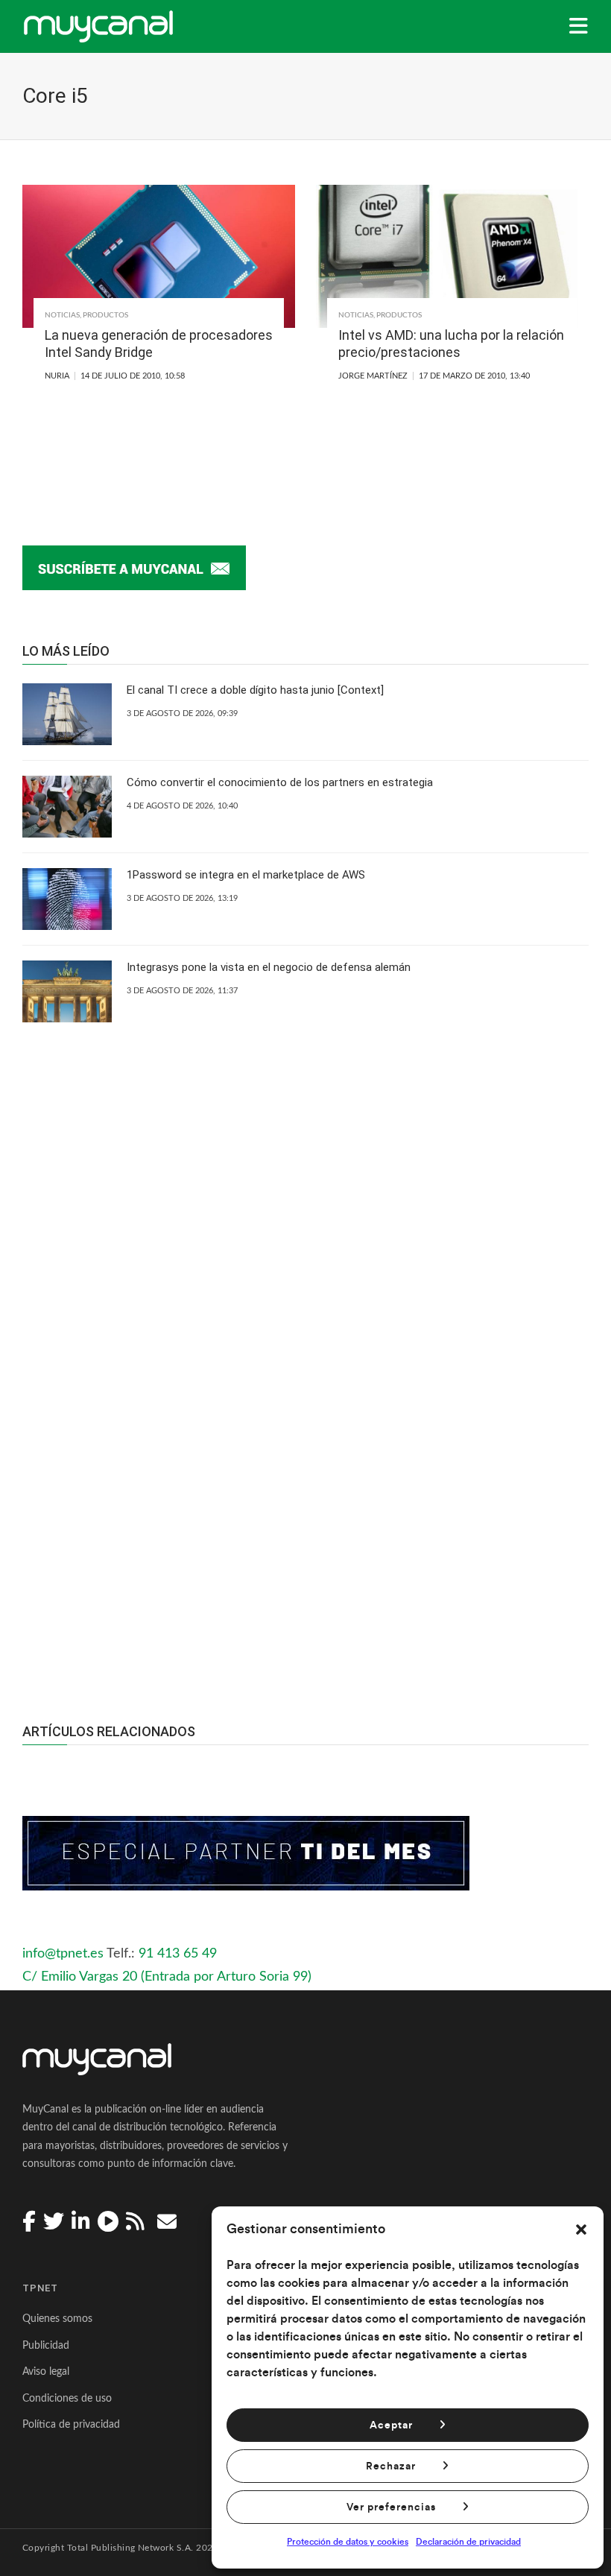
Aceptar (391, 2425)
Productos (105, 315)
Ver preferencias (391, 2507)
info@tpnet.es (63, 1954)
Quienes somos (57, 2319)
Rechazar (391, 2466)
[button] (581, 2230)
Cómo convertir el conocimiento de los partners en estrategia (280, 782)
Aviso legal (46, 2372)
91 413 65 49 (178, 1954)
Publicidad (46, 2346)
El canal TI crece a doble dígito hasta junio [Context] (255, 690)
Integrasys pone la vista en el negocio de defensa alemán (269, 967)
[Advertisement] (305, 1530)
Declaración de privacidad (468, 2542)
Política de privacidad (71, 2425)
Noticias (62, 315)
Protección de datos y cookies (348, 2542)
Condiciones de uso (67, 2399)
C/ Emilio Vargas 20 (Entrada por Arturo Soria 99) (167, 1977)
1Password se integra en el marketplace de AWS (246, 875)
